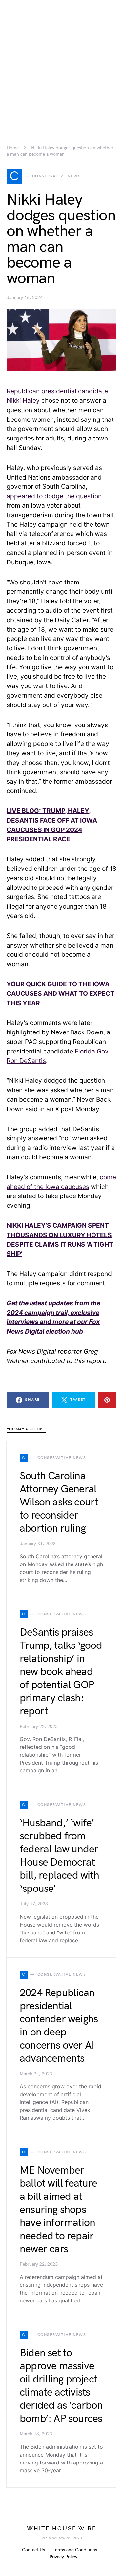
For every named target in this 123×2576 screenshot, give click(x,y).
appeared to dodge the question (54, 496)
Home (13, 148)
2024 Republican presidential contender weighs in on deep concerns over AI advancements (59, 2026)
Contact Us (33, 2550)
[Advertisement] (61, 61)
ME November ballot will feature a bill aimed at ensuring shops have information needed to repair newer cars (58, 2210)
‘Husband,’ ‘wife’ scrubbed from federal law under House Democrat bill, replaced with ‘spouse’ (59, 1856)
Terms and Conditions (75, 2550)
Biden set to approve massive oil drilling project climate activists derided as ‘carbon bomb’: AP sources (61, 2386)
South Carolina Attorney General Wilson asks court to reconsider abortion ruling (59, 1502)
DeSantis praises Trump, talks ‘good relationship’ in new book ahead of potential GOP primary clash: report (61, 1672)
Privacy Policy (63, 2557)
